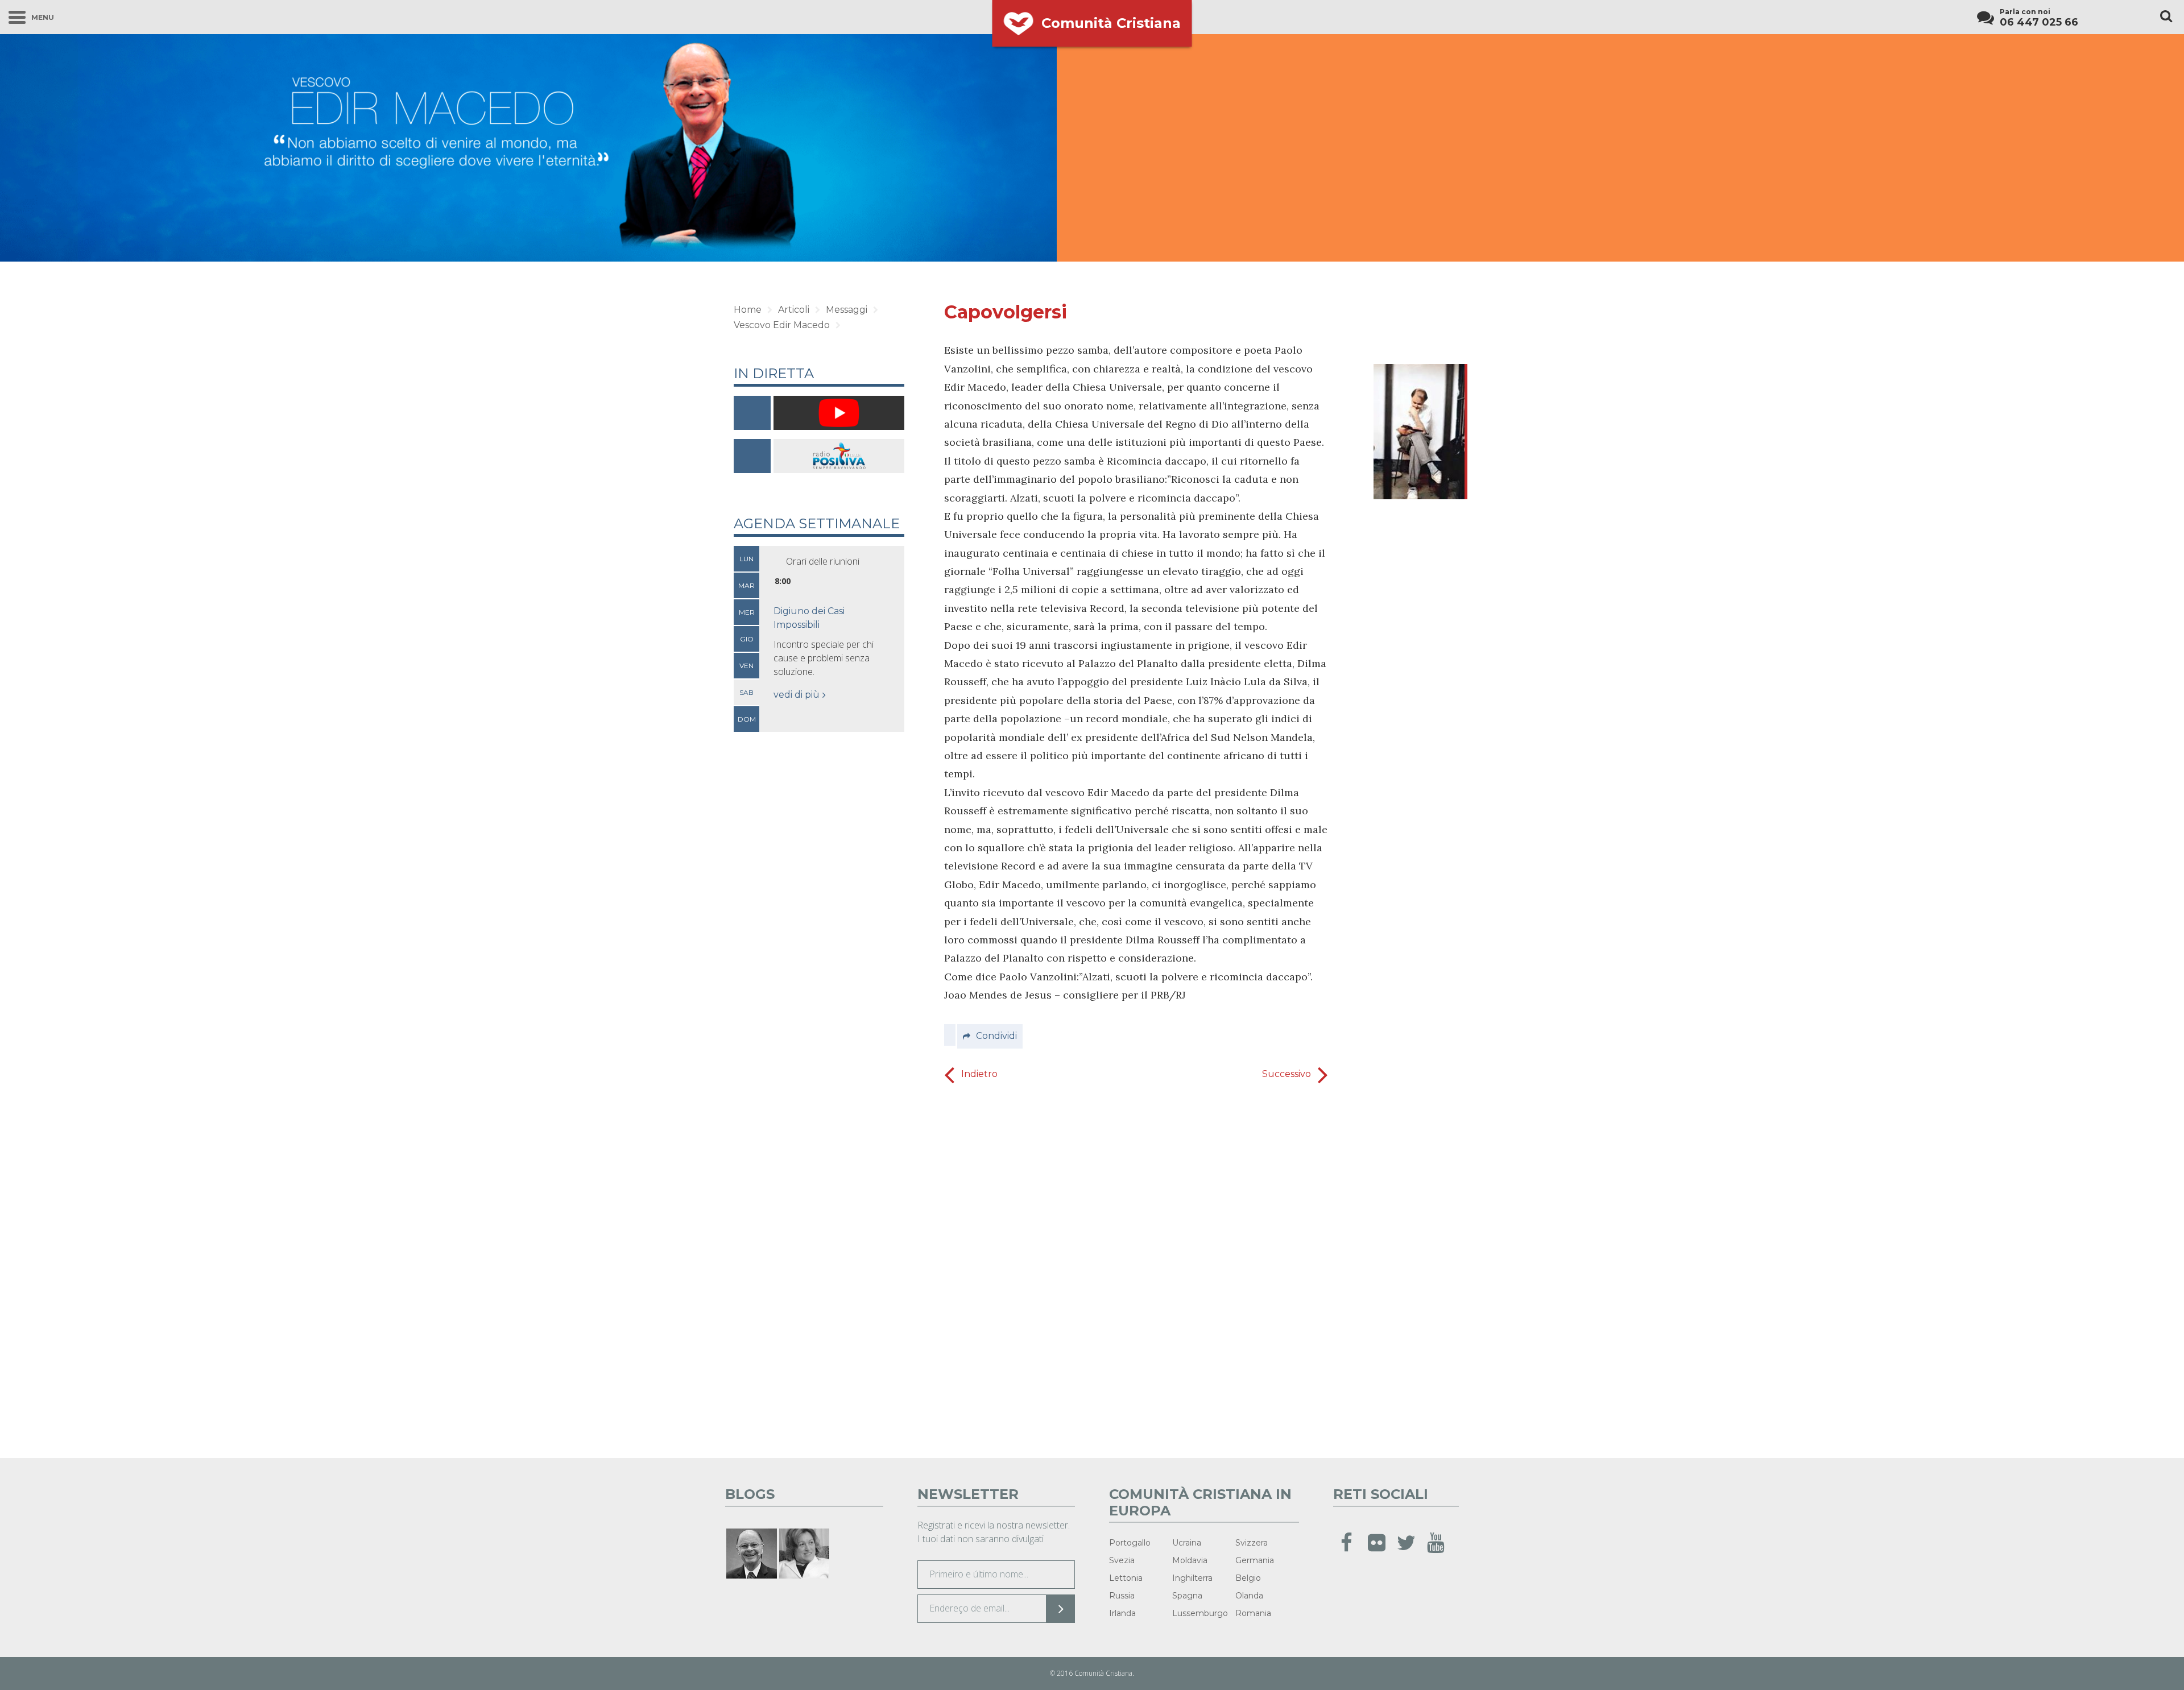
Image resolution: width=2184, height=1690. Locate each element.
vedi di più (797, 695)
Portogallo (1130, 1543)
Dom (747, 719)
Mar (746, 585)
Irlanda (1122, 1613)
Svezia (1122, 1560)
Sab (746, 692)
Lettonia (1126, 1578)
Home (748, 310)
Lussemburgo (1200, 1613)
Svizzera (1252, 1543)
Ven (746, 666)
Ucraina (1187, 1543)
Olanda (1249, 1596)
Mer (747, 612)
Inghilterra (1192, 1578)
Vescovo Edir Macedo (782, 325)
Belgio (1248, 1578)
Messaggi (847, 310)
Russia (1122, 1596)
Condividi (996, 1036)
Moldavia (1190, 1560)
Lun (746, 559)
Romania (1253, 1613)
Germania (1255, 1560)
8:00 (783, 581)
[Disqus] (1136, 1267)
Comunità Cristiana (1111, 23)
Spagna (1187, 1596)
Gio (747, 639)
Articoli (794, 310)
